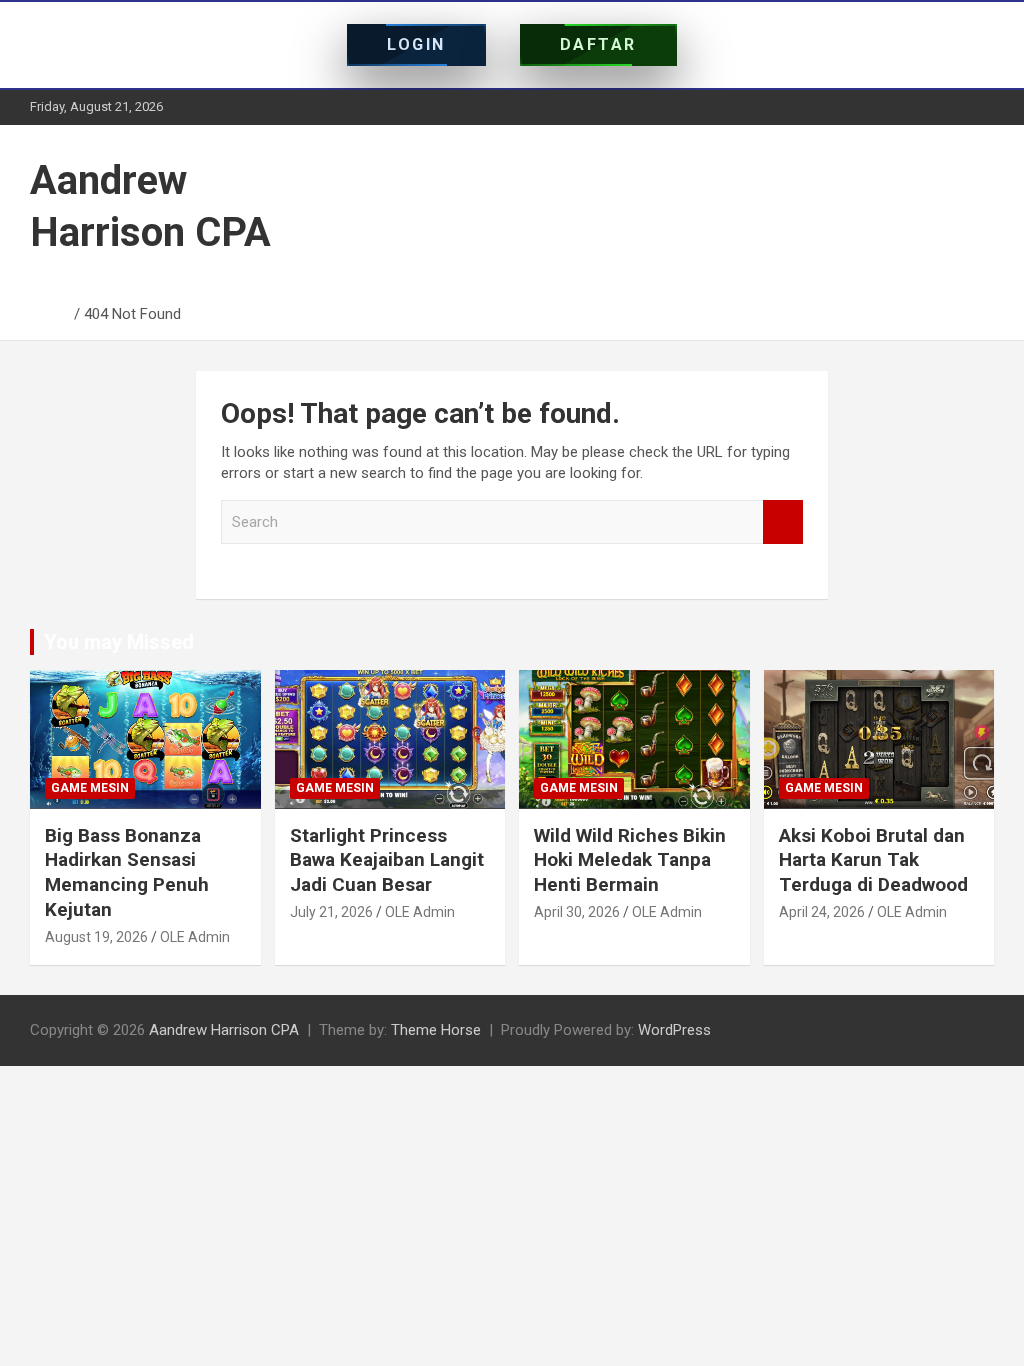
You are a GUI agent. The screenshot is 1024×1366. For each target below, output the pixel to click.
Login (416, 44)
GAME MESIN (90, 788)
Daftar (598, 44)
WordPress (674, 1030)
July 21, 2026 (331, 912)
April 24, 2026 (822, 912)
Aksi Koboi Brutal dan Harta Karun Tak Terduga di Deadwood (873, 860)
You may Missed (119, 642)
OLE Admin (195, 937)
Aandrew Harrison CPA (224, 1030)
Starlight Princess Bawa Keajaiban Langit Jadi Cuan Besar (387, 860)
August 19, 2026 (96, 937)
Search (783, 522)
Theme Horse (436, 1030)
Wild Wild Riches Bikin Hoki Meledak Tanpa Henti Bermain (630, 860)
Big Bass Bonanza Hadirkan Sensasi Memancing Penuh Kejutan (127, 872)
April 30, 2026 (577, 912)
